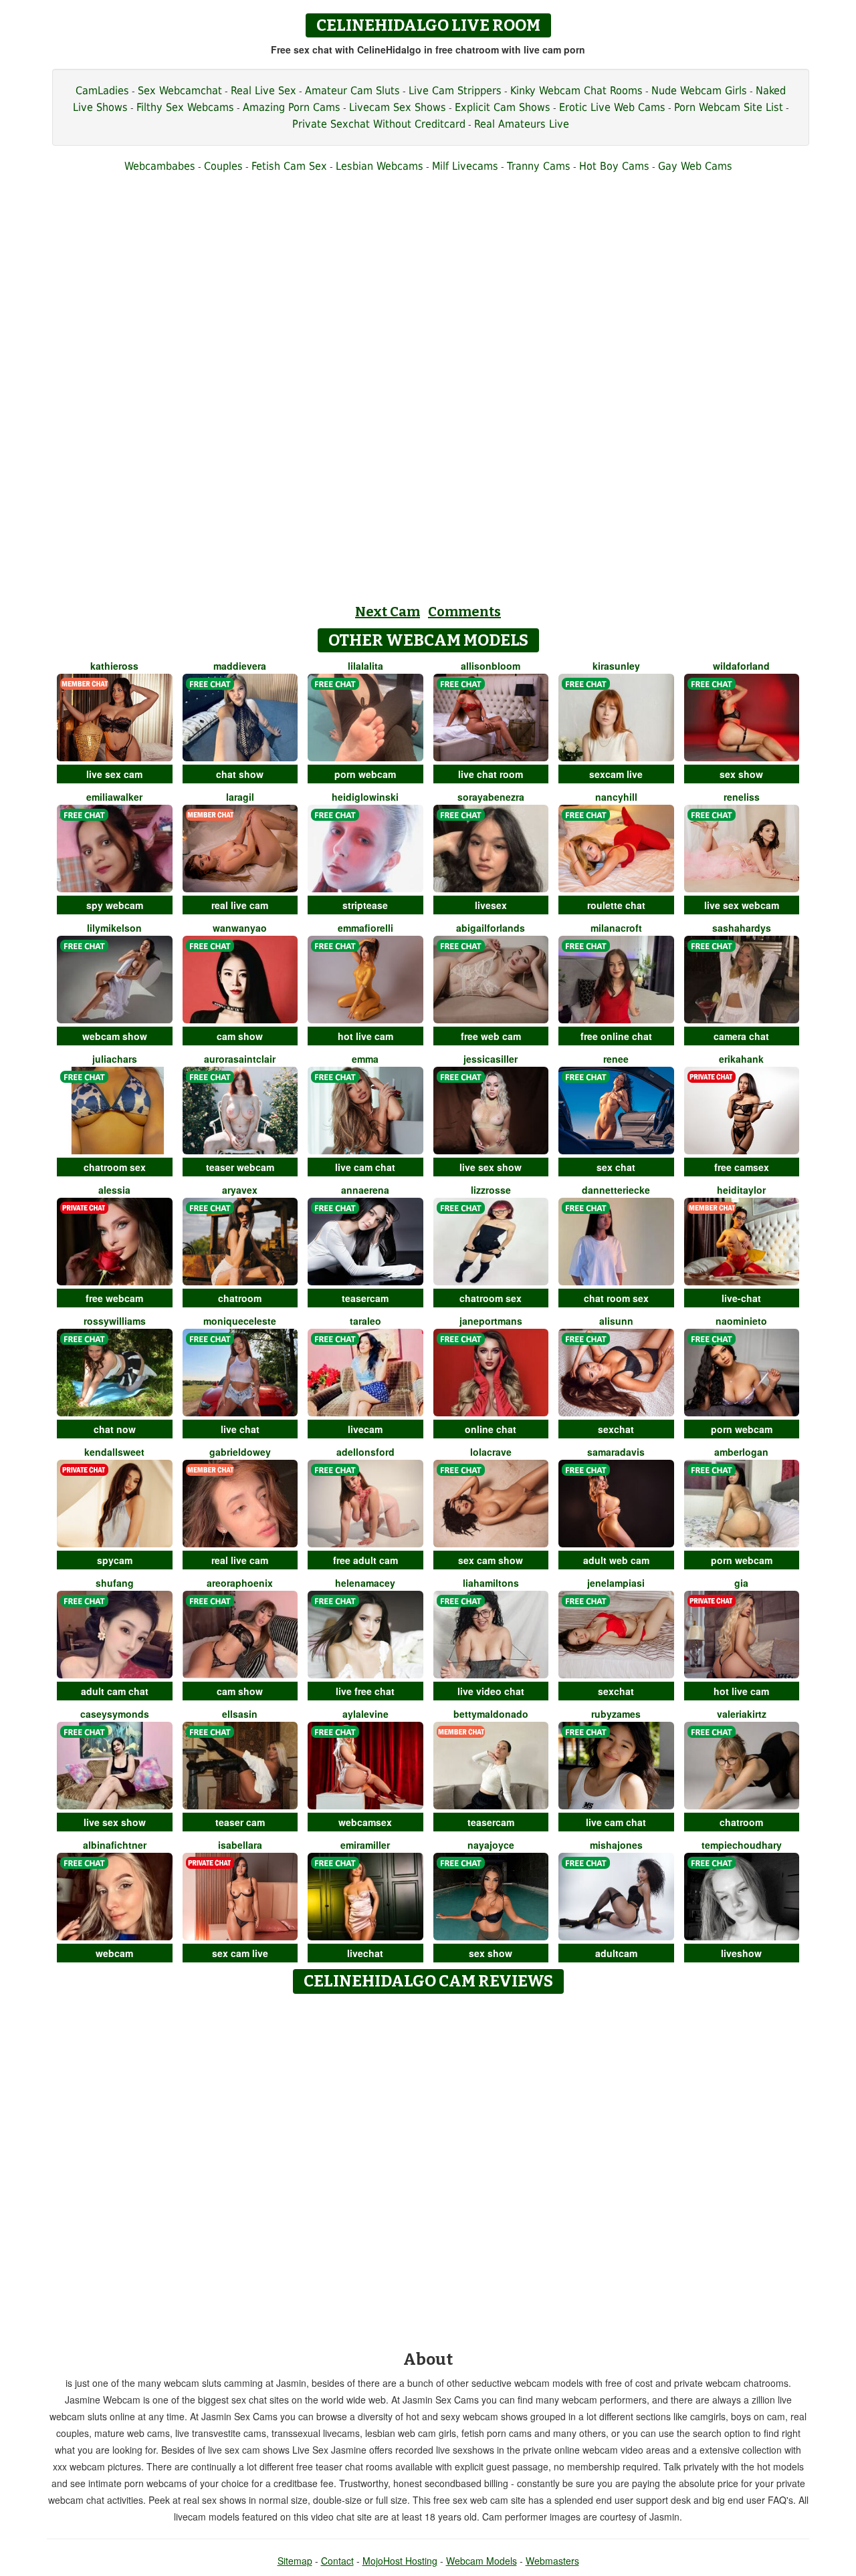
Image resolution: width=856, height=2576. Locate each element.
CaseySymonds (115, 1714)
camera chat (741, 1036)
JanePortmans (491, 1321)
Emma (365, 1059)
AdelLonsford (365, 1452)
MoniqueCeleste (240, 1321)
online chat (491, 1429)
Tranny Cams (539, 166)
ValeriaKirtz (742, 1714)
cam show (240, 1036)
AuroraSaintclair (240, 1059)
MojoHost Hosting (400, 2561)
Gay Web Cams (695, 166)
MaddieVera (240, 666)
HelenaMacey (365, 1583)
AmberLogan (741, 1452)
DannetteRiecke (616, 1190)
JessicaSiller (491, 1059)
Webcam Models (481, 2561)
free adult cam (365, 1560)
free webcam (114, 1298)
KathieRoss (114, 666)
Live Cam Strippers (455, 91)
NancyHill (616, 797)
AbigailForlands (491, 928)
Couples (223, 166)
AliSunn (616, 1321)
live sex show (491, 1167)
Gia (741, 1583)
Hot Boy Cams (614, 166)
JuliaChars (115, 1059)
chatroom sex (115, 1167)
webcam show (115, 1036)
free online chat (616, 1036)
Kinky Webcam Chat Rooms (576, 91)
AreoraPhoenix (240, 1583)
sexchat (616, 1429)
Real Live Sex (263, 91)
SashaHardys (742, 928)
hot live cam (365, 1036)
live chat (240, 1429)
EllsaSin (240, 1714)
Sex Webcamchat (180, 91)
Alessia (114, 1190)
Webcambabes (160, 166)
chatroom (240, 1298)
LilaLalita (365, 666)
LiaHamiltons (491, 1583)
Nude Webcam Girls (699, 91)
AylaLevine (365, 1714)
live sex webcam (742, 905)
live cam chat (365, 1167)
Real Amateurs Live (522, 124)
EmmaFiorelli (365, 928)
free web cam (491, 1036)
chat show (240, 774)
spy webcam (115, 905)
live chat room (491, 774)
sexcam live (616, 774)
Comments (464, 612)
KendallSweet (114, 1452)
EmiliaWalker (114, 797)
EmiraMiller (365, 1845)
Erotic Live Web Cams (612, 107)
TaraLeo (365, 1321)
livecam (365, 1429)
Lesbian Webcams (380, 166)
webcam (114, 1953)
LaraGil (240, 797)
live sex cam (114, 774)
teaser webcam (240, 1167)
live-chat (741, 1298)
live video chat (491, 1691)
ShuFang (115, 1583)
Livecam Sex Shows (398, 107)
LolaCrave (491, 1452)
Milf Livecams (465, 166)
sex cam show (491, 1560)
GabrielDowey (240, 1452)
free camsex (742, 1167)
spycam (115, 1560)
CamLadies (102, 91)
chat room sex (616, 1298)
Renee (616, 1059)
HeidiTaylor (741, 1190)
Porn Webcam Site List (729, 107)
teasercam (365, 1298)
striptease (365, 905)
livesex (491, 905)
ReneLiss (742, 797)
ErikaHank (741, 1059)
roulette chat (616, 905)
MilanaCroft (616, 928)
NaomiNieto (741, 1321)
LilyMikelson (114, 928)
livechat (365, 1953)
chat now (115, 1429)
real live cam (240, 905)
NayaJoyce (491, 1845)
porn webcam (365, 774)
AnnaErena (365, 1190)
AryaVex (240, 1190)
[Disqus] (428, 2168)
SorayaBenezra (491, 797)
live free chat (365, 1691)
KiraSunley (616, 666)
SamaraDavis (616, 1452)
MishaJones (616, 1845)
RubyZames (616, 1714)
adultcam (616, 1953)
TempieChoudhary (742, 1845)
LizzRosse (491, 1190)
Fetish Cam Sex (289, 166)
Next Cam (388, 612)
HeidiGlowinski (365, 797)
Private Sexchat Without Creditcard (379, 124)
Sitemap (295, 2561)
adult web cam (616, 1560)
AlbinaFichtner (115, 1845)
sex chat (616, 1167)
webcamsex (365, 1822)
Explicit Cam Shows (503, 107)
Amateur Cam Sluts (352, 91)
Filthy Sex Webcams (185, 107)
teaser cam (240, 1822)
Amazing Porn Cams (292, 107)
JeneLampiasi (616, 1583)
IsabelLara (240, 1845)
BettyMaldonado (491, 1714)
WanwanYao (240, 928)
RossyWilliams (115, 1321)
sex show (741, 774)
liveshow (741, 1953)
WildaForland (741, 666)
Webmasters (552, 2561)
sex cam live (240, 1953)
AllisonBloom (491, 666)
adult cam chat (115, 1691)
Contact (337, 2561)
